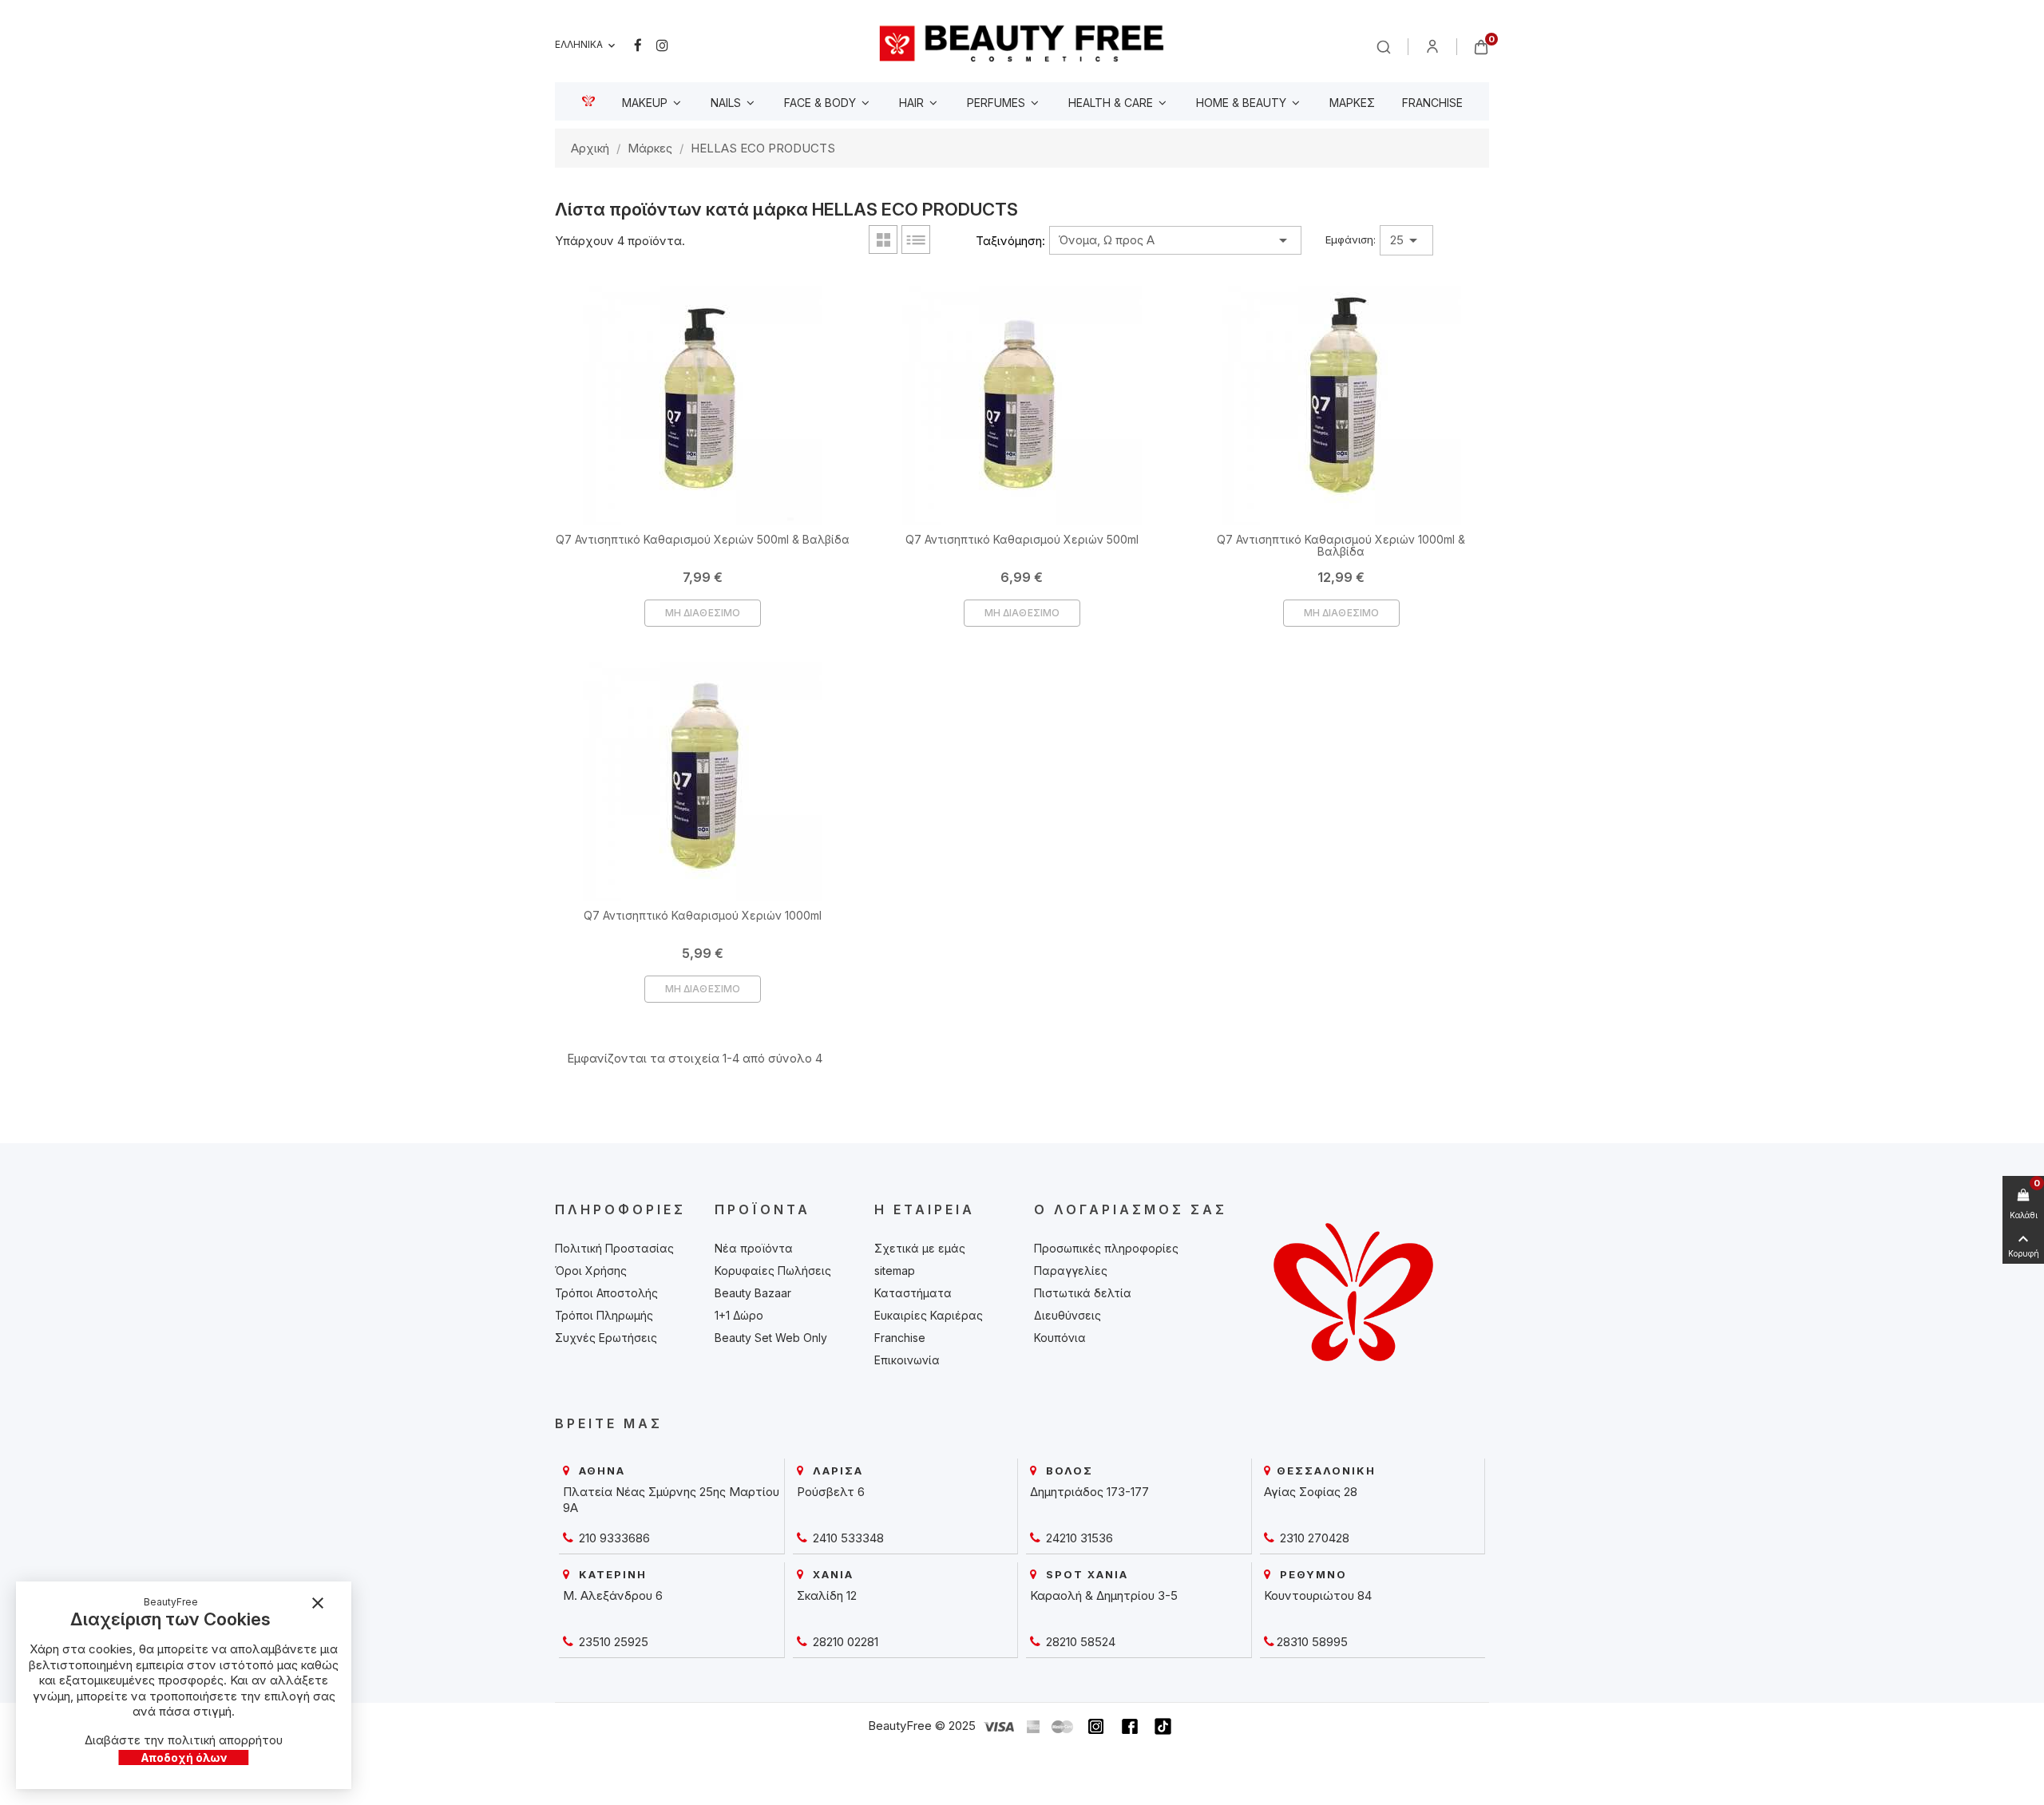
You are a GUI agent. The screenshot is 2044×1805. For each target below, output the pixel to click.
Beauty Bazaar (753, 1293)
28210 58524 (1079, 1642)
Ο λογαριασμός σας (1131, 1209)
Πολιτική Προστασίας (614, 1248)
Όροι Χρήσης (591, 1271)
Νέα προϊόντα (754, 1248)
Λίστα (916, 239)
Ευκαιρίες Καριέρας (929, 1315)
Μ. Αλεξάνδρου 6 (613, 1595)
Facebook (638, 46)
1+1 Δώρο (739, 1315)
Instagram (662, 46)
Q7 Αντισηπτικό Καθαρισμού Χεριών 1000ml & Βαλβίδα (1341, 545)
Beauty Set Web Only (771, 1338)
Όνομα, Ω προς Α (1175, 240)
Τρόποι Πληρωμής (604, 1315)
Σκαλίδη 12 (827, 1595)
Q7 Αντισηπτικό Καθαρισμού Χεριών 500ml (1022, 539)
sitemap (895, 1271)
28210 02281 (844, 1642)
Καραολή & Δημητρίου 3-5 (1104, 1595)
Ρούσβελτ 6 (831, 1492)
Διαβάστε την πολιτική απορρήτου (184, 1740)
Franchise (900, 1338)
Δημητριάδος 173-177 (1089, 1492)
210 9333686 (613, 1538)
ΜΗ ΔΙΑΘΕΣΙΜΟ (703, 613)
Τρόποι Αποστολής (606, 1293)
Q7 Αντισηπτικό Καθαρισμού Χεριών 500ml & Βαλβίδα (703, 539)
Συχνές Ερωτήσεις (606, 1338)
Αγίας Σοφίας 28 (1311, 1492)
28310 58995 (1312, 1642)
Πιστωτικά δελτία (1083, 1293)
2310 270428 (1313, 1538)
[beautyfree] (1022, 43)
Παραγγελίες (1071, 1271)
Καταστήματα (913, 1293)
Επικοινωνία (907, 1360)
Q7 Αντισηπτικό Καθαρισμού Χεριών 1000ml (703, 915)
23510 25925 (612, 1642)
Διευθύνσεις (1068, 1315)
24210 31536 (1078, 1538)
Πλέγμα (883, 239)
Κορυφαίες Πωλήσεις (773, 1271)
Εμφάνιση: (1351, 239)
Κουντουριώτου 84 (1318, 1595)
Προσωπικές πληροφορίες (1106, 1248)
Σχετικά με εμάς (920, 1248)
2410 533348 (847, 1538)
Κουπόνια (1060, 1338)
